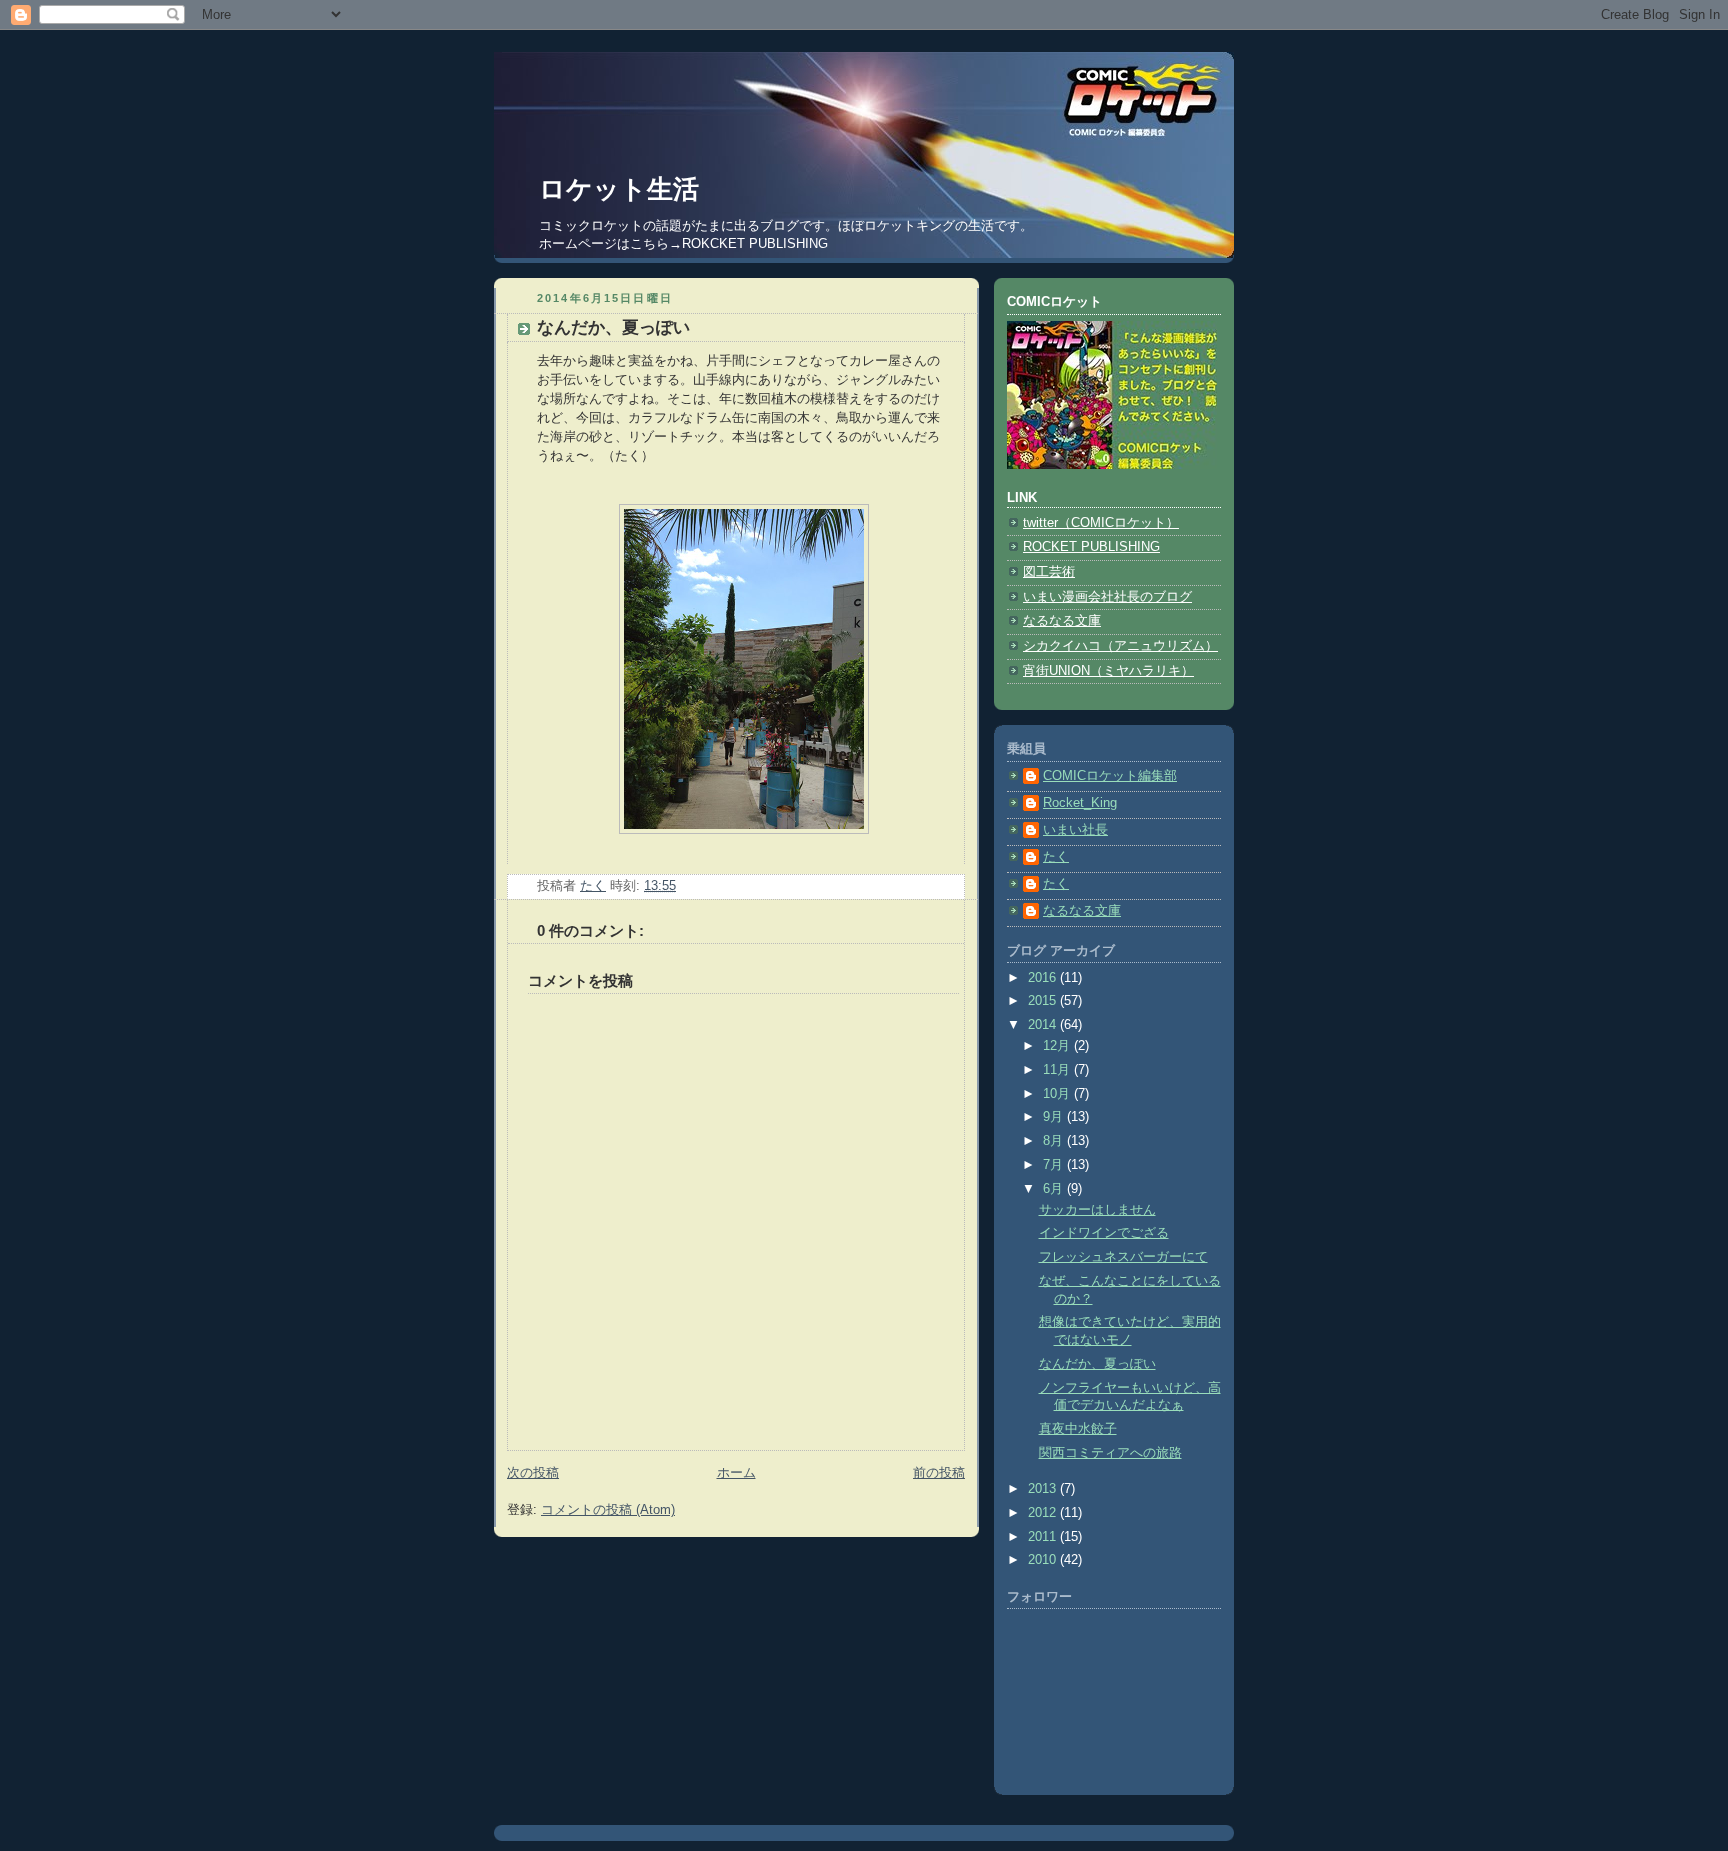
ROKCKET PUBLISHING (755, 243)
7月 (1055, 1165)
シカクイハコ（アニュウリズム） (1120, 646)
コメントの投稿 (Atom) (608, 1510)
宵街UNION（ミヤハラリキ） (1108, 671)
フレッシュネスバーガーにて (1123, 1257)
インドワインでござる (1104, 1233)
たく (1056, 857)
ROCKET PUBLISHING (1091, 547)
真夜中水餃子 (1078, 1429)
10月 (1058, 1094)
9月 (1055, 1117)
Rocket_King (1080, 803)
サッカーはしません (1097, 1210)
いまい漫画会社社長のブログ (1107, 597)
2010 (1044, 1560)
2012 (1044, 1513)
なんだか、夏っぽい (1097, 1364)
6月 (1055, 1189)
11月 (1058, 1070)
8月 (1055, 1141)
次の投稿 (533, 1473)
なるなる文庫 (1062, 621)
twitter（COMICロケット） (1101, 523)
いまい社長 (1075, 830)
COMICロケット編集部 (1110, 776)
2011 (1044, 1537)
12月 (1058, 1046)
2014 (1044, 1025)
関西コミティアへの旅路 (1110, 1453)
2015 (1044, 1001)
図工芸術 (1049, 572)
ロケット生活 (619, 189)
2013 (1044, 1489)
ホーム (736, 1473)
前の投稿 (939, 1473)
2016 (1044, 978)
